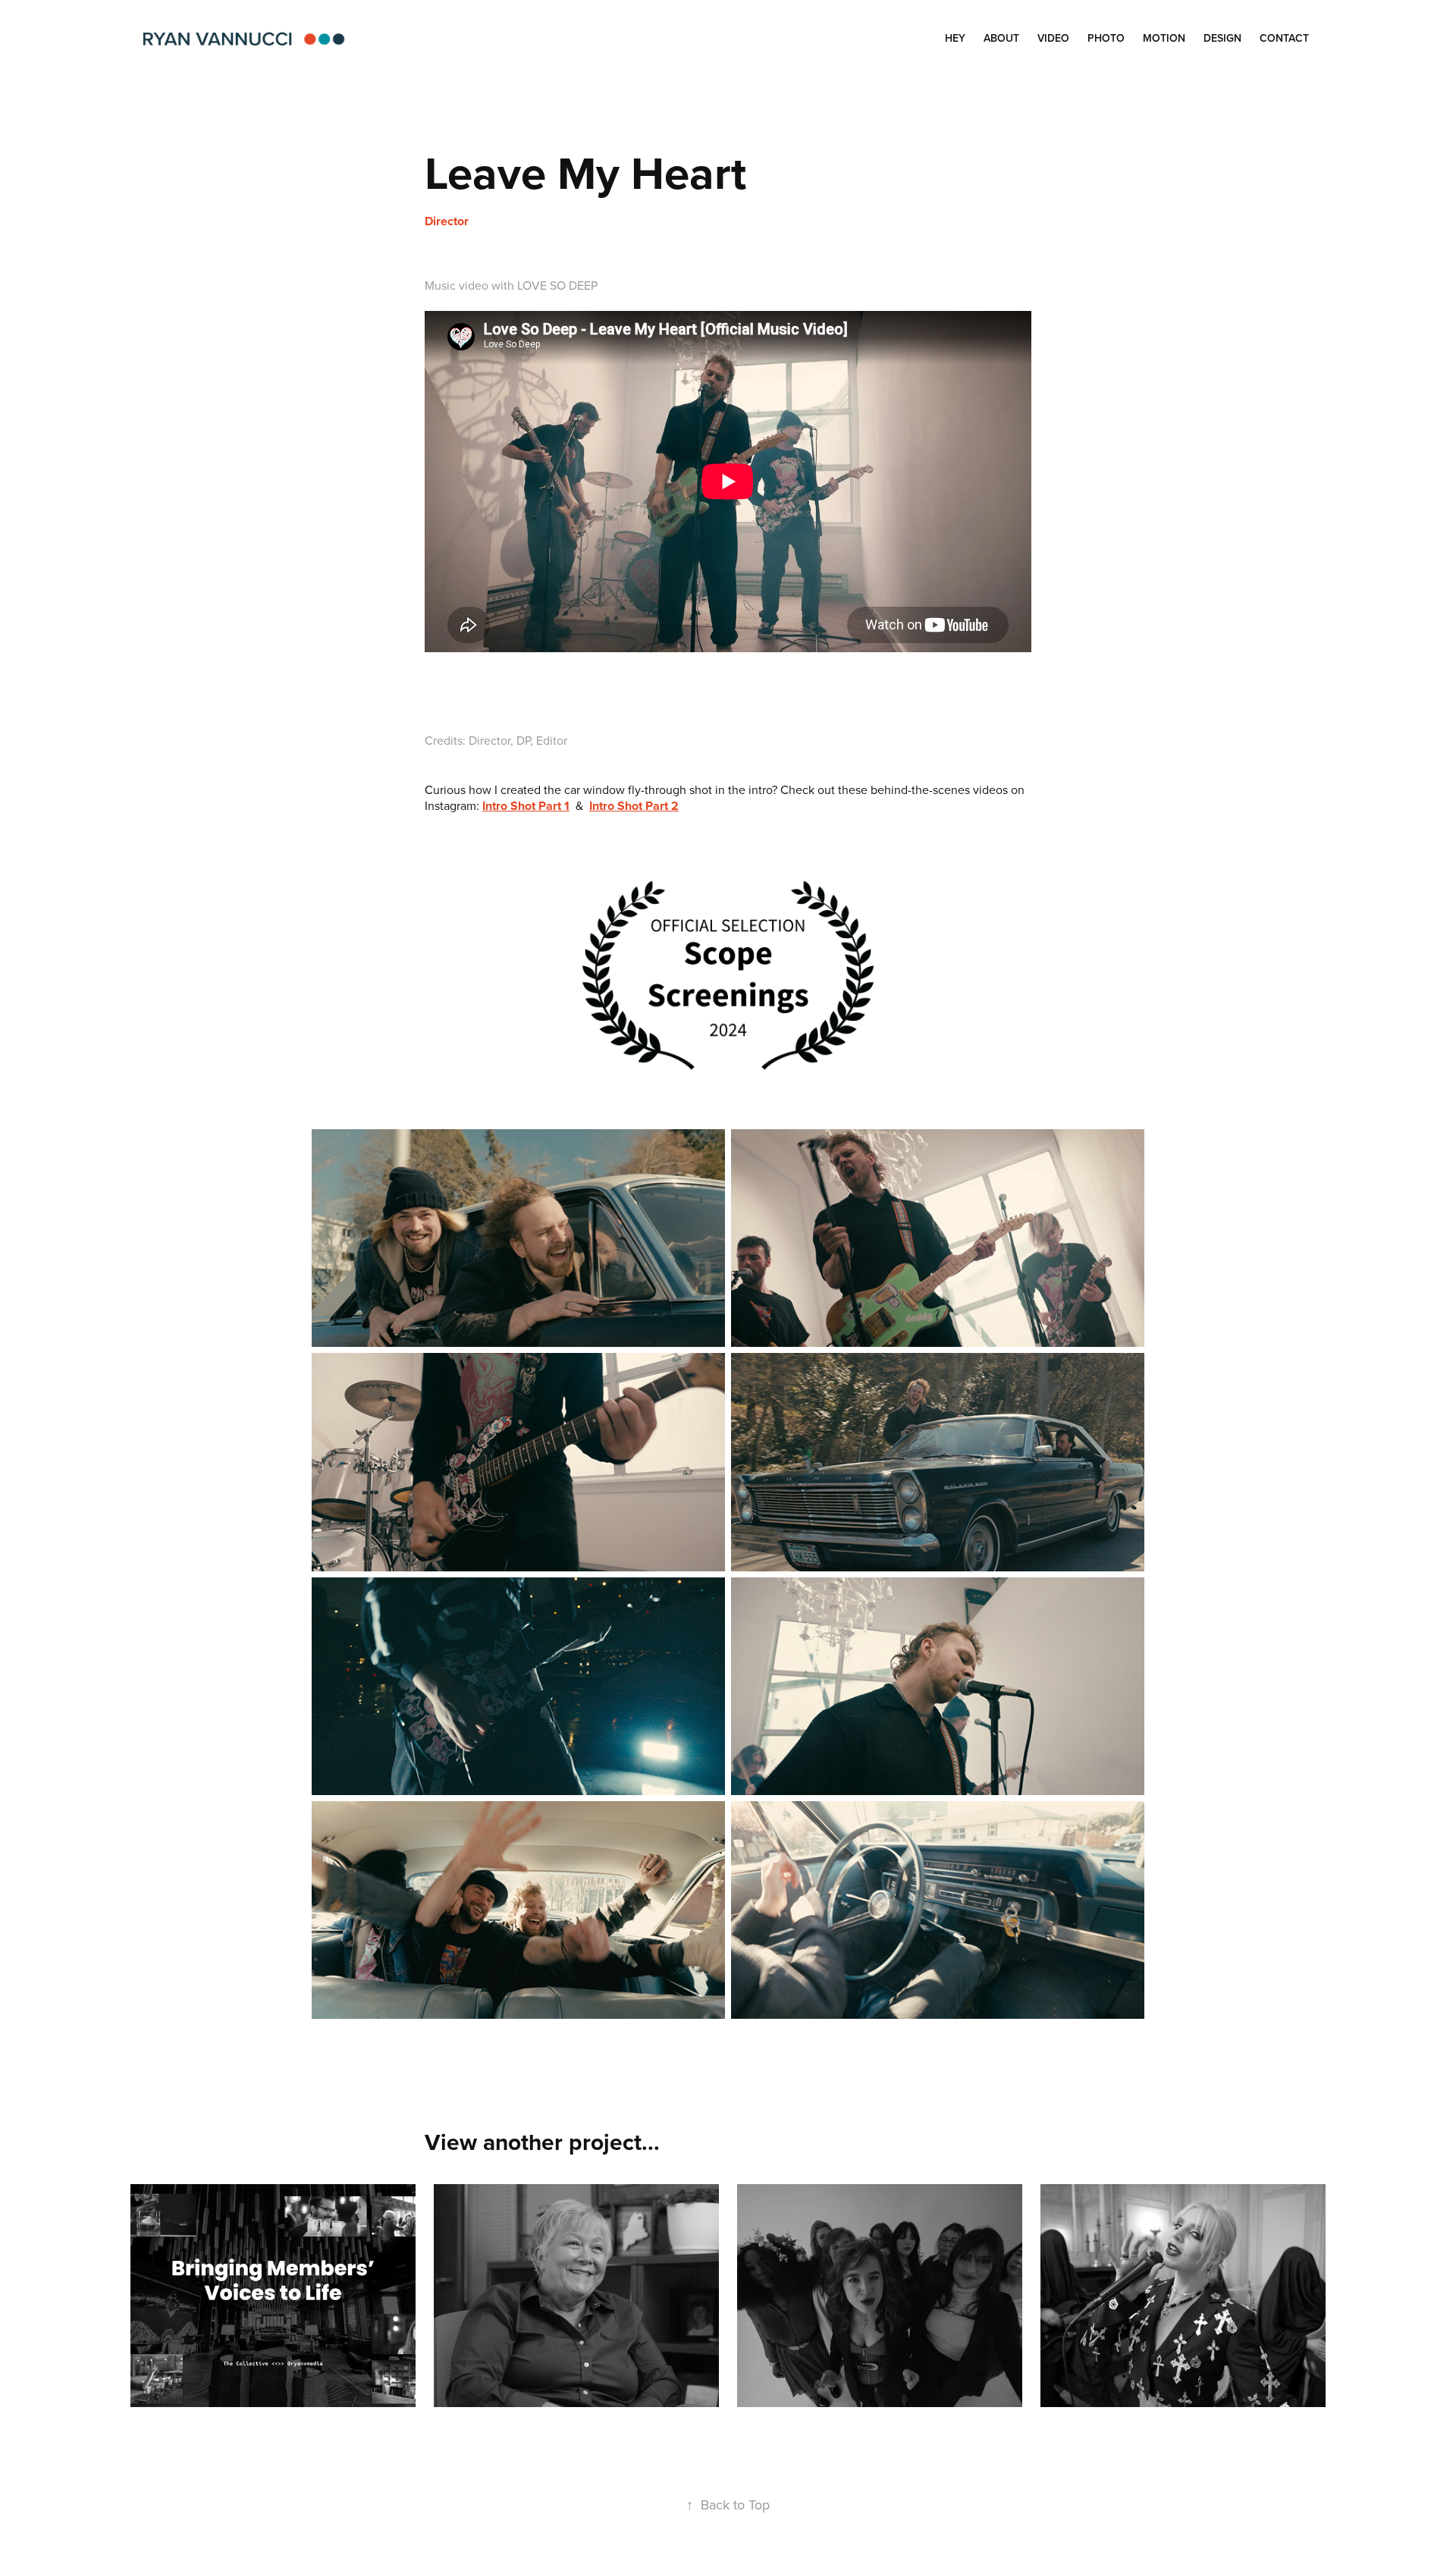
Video (1053, 38)
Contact (1284, 38)
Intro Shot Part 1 (526, 806)
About (1001, 38)
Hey (955, 38)
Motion (1164, 38)
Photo (1106, 38)
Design (1222, 38)
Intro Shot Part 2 (634, 806)
